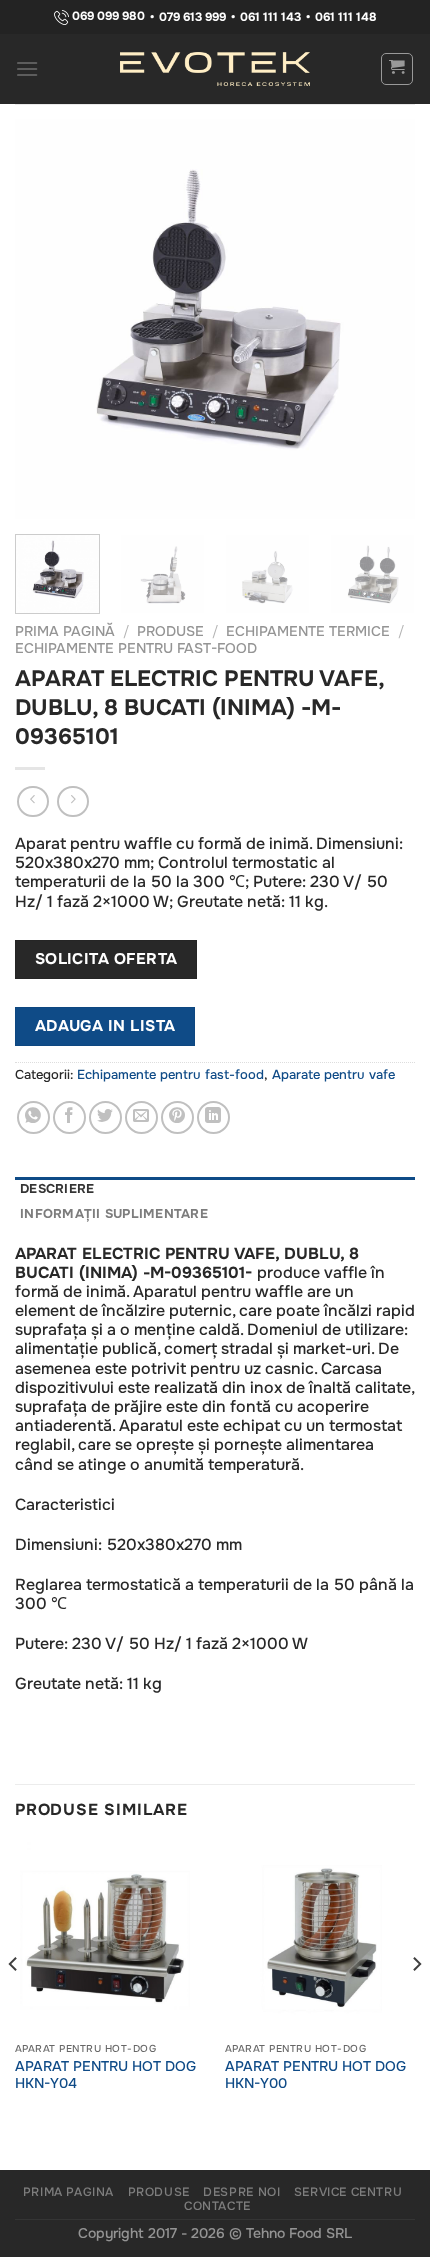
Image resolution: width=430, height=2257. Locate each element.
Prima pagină (65, 631)
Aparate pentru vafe (333, 1075)
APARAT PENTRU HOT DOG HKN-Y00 (315, 2075)
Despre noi (241, 2192)
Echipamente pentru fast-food (136, 648)
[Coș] (397, 69)
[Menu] (27, 68)
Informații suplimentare (114, 1214)
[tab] (215, 1189)
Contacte (217, 2206)
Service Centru (348, 2192)
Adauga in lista (105, 1026)
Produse (170, 631)
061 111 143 (270, 17)
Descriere (57, 1189)
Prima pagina (68, 2192)
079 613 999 (192, 17)
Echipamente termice (308, 631)
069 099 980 (107, 16)
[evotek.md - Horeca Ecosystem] (215, 69)
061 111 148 (346, 17)
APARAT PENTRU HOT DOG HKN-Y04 (105, 2075)
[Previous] (48, 319)
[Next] (382, 319)
